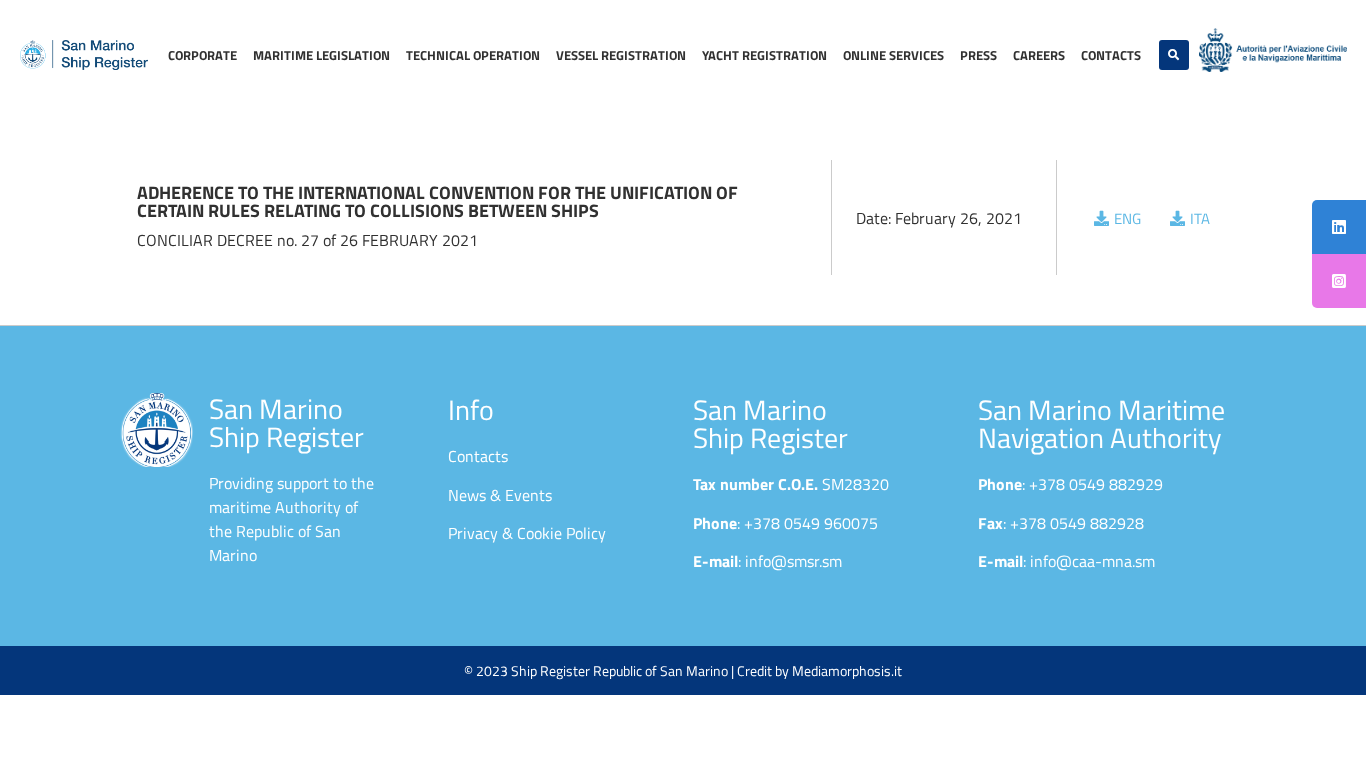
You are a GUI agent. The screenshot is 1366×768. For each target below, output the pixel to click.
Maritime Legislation (321, 55)
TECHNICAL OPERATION (473, 55)
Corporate (202, 55)
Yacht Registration (764, 55)
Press (978, 55)
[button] (1174, 55)
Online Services (893, 55)
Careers (1039, 55)
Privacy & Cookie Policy (527, 533)
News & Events (500, 495)
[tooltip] (1339, 227)
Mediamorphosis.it (847, 670)
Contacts (1111, 55)
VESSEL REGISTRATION (621, 55)
